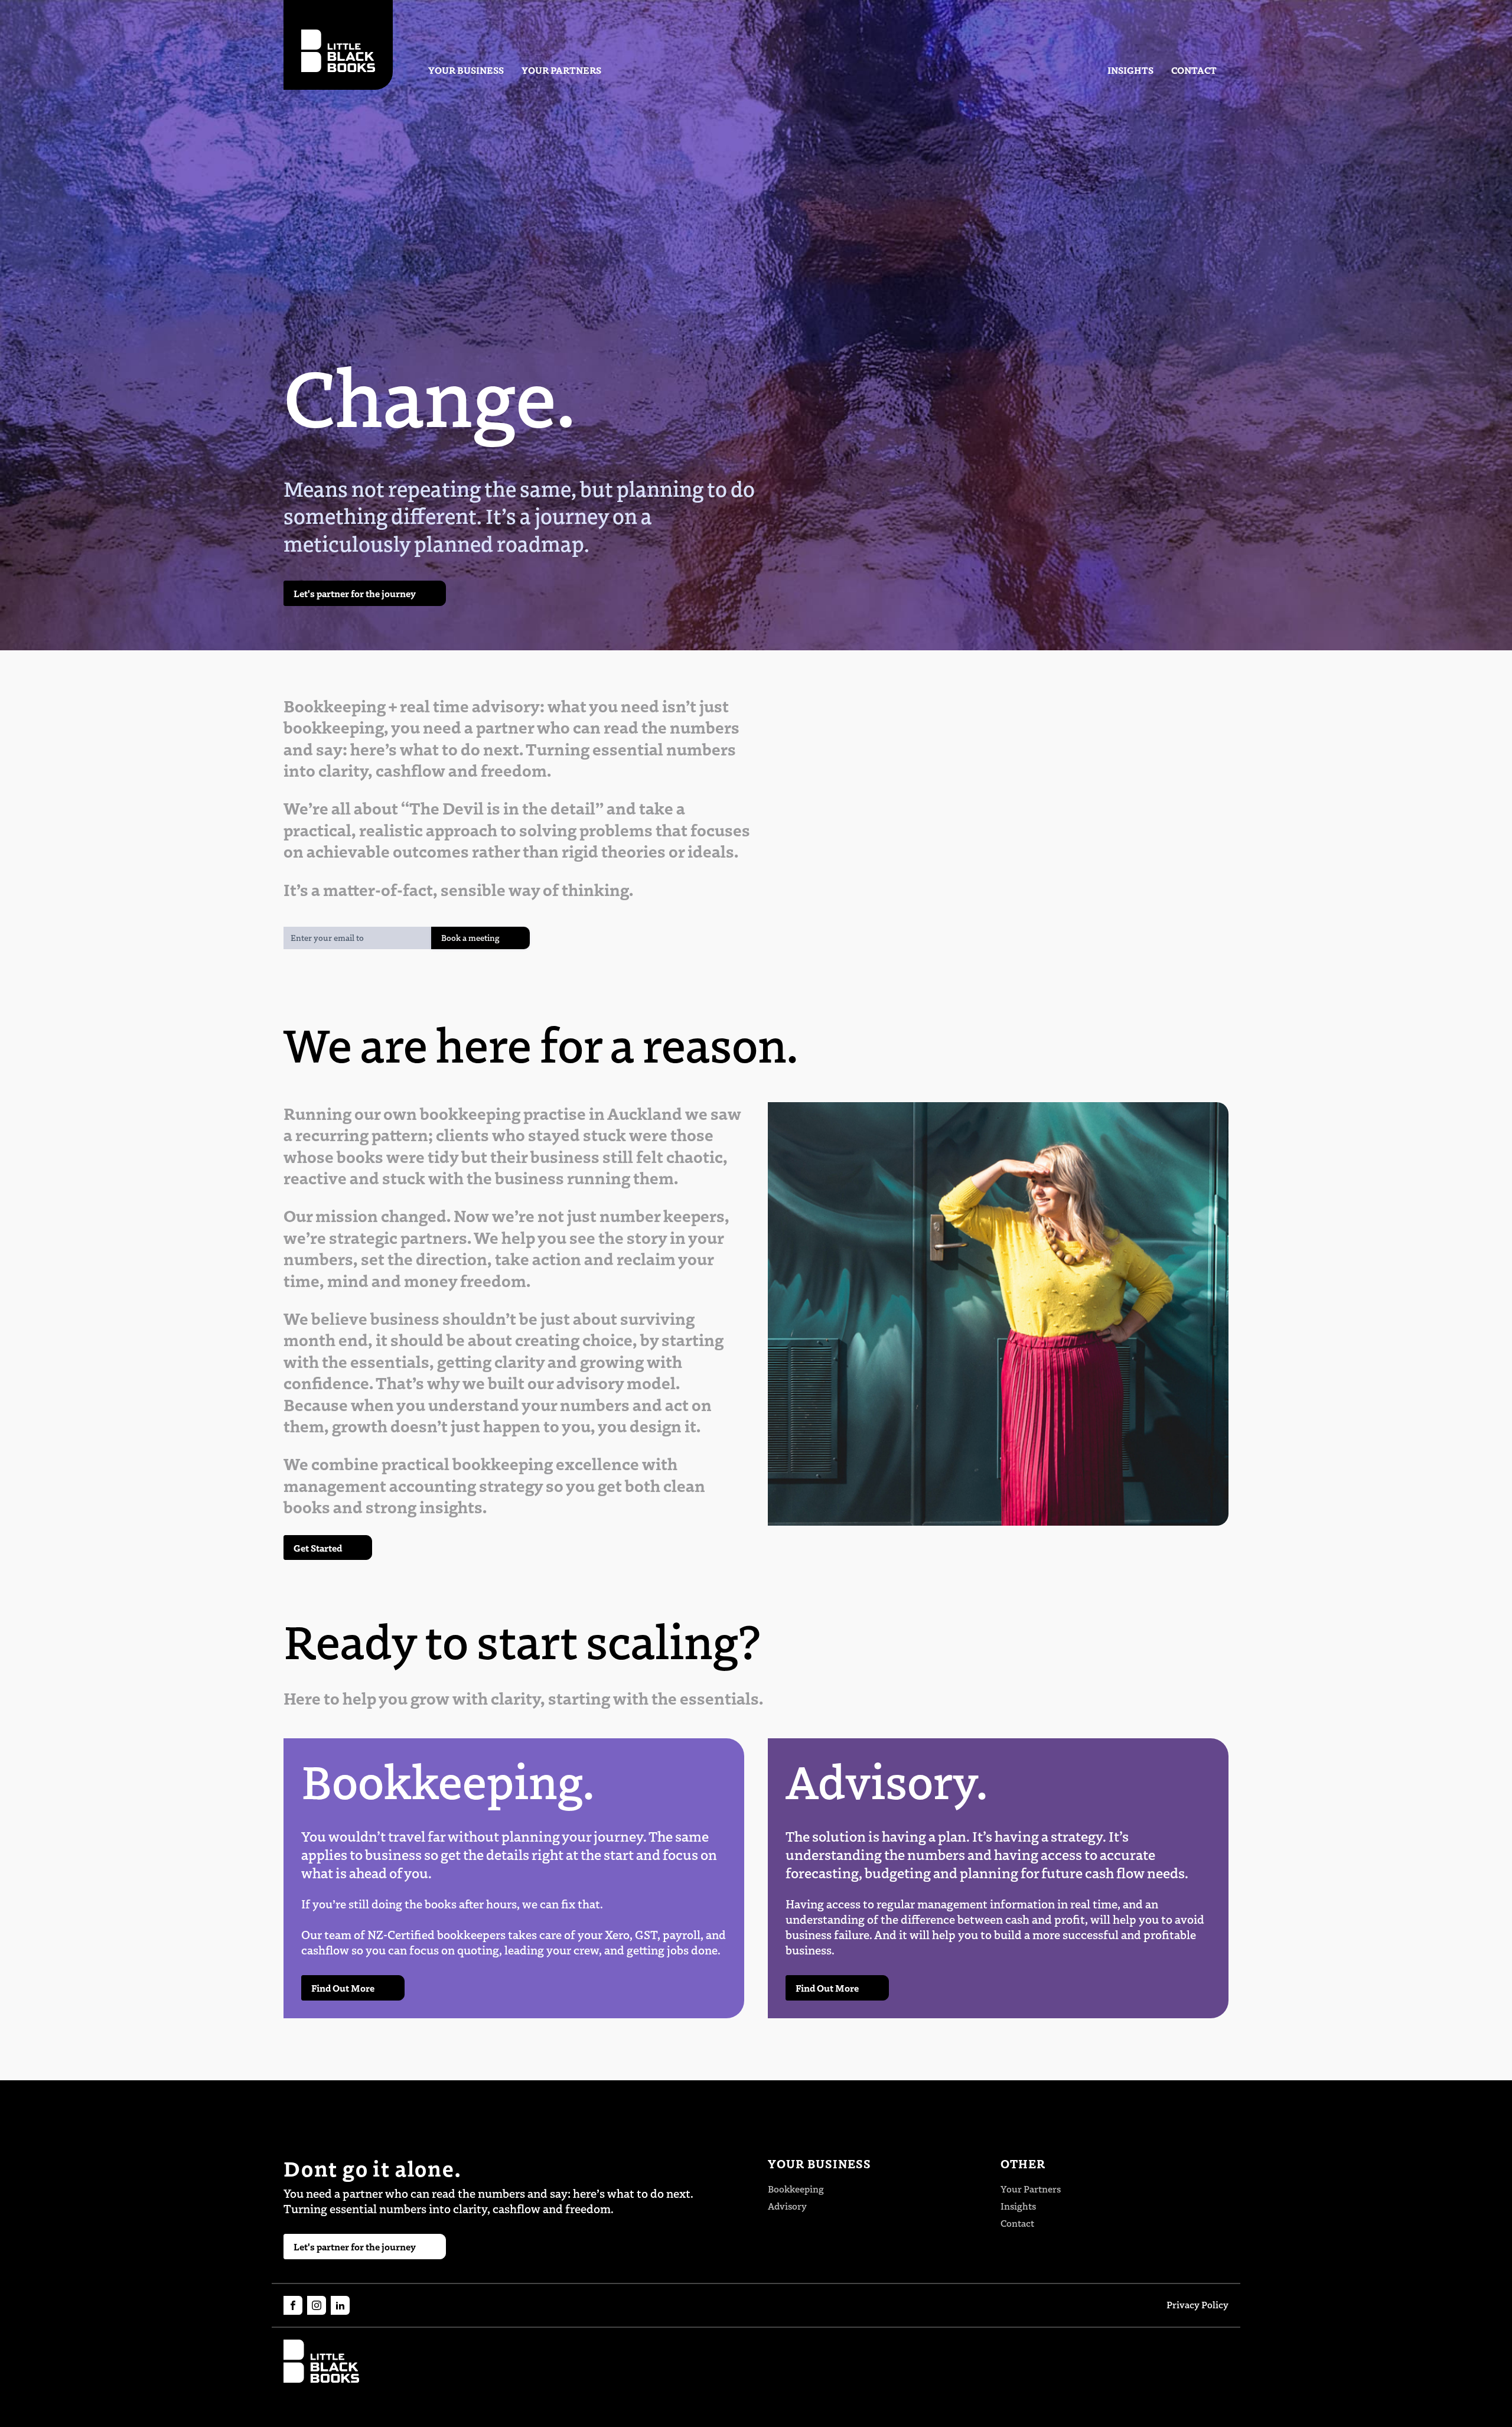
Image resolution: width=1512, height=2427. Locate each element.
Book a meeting (470, 938)
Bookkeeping (796, 2189)
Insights (1130, 70)
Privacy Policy (1197, 2305)
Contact (1194, 70)
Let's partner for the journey (355, 593)
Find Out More (343, 1988)
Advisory (787, 2206)
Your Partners (561, 70)
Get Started (318, 1548)
